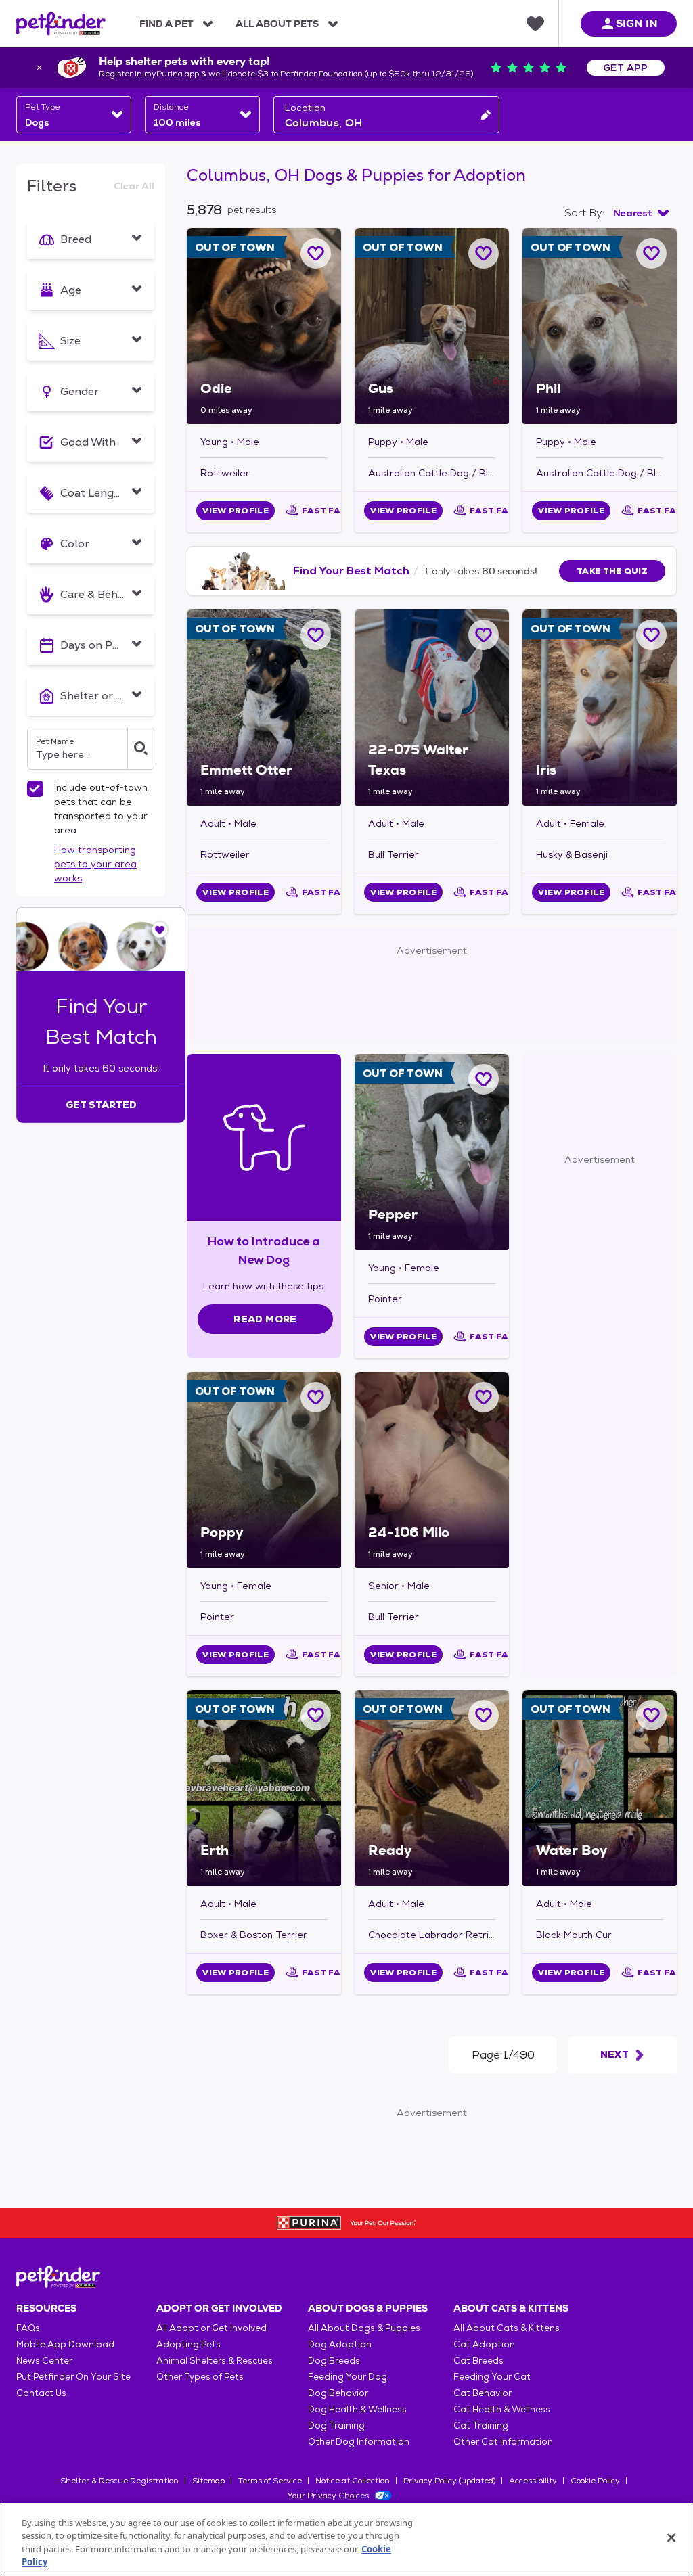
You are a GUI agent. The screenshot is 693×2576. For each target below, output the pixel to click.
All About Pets (277, 24)
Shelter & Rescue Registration (119, 2481)
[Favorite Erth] (316, 1715)
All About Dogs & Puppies (364, 2328)
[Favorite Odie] (316, 253)
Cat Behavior (483, 2393)
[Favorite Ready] (484, 1715)
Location (305, 108)
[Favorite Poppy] (316, 1397)
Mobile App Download (65, 2344)
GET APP (626, 68)
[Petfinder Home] (61, 24)
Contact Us (41, 2393)
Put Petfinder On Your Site (73, 2377)
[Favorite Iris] (651, 635)
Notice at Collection (353, 2481)
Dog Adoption (340, 2344)
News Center (44, 2361)
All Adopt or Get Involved (211, 2328)
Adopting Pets (188, 2344)
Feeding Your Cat (492, 2377)
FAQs (28, 2328)
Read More (265, 1319)
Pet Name (55, 741)
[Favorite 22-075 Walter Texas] (484, 635)
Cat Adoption (484, 2344)
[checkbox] (35, 789)
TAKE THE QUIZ (612, 571)
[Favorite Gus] (484, 253)
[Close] (671, 2537)
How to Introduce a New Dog (264, 1250)
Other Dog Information (359, 2442)
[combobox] (74, 115)
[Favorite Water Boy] (651, 1715)
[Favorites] (535, 24)
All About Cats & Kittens (507, 2328)
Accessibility (533, 2481)
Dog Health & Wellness (357, 2409)
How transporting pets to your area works (95, 864)
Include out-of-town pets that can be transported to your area (101, 809)
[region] (346, 2539)
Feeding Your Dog (348, 2377)
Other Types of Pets (200, 2377)
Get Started (101, 1105)
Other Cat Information (503, 2442)
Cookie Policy (595, 2481)
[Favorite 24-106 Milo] (484, 1397)
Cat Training (481, 2425)
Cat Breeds (478, 2361)
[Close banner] (39, 68)
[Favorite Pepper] (484, 1079)
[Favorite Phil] (651, 253)
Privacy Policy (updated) (449, 2481)
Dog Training (336, 2425)
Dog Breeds (334, 2361)
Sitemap (208, 2481)
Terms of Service (270, 2481)
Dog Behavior (338, 2393)
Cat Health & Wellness (502, 2409)
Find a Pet (166, 24)
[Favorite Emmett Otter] (316, 635)
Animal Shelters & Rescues (215, 2361)
